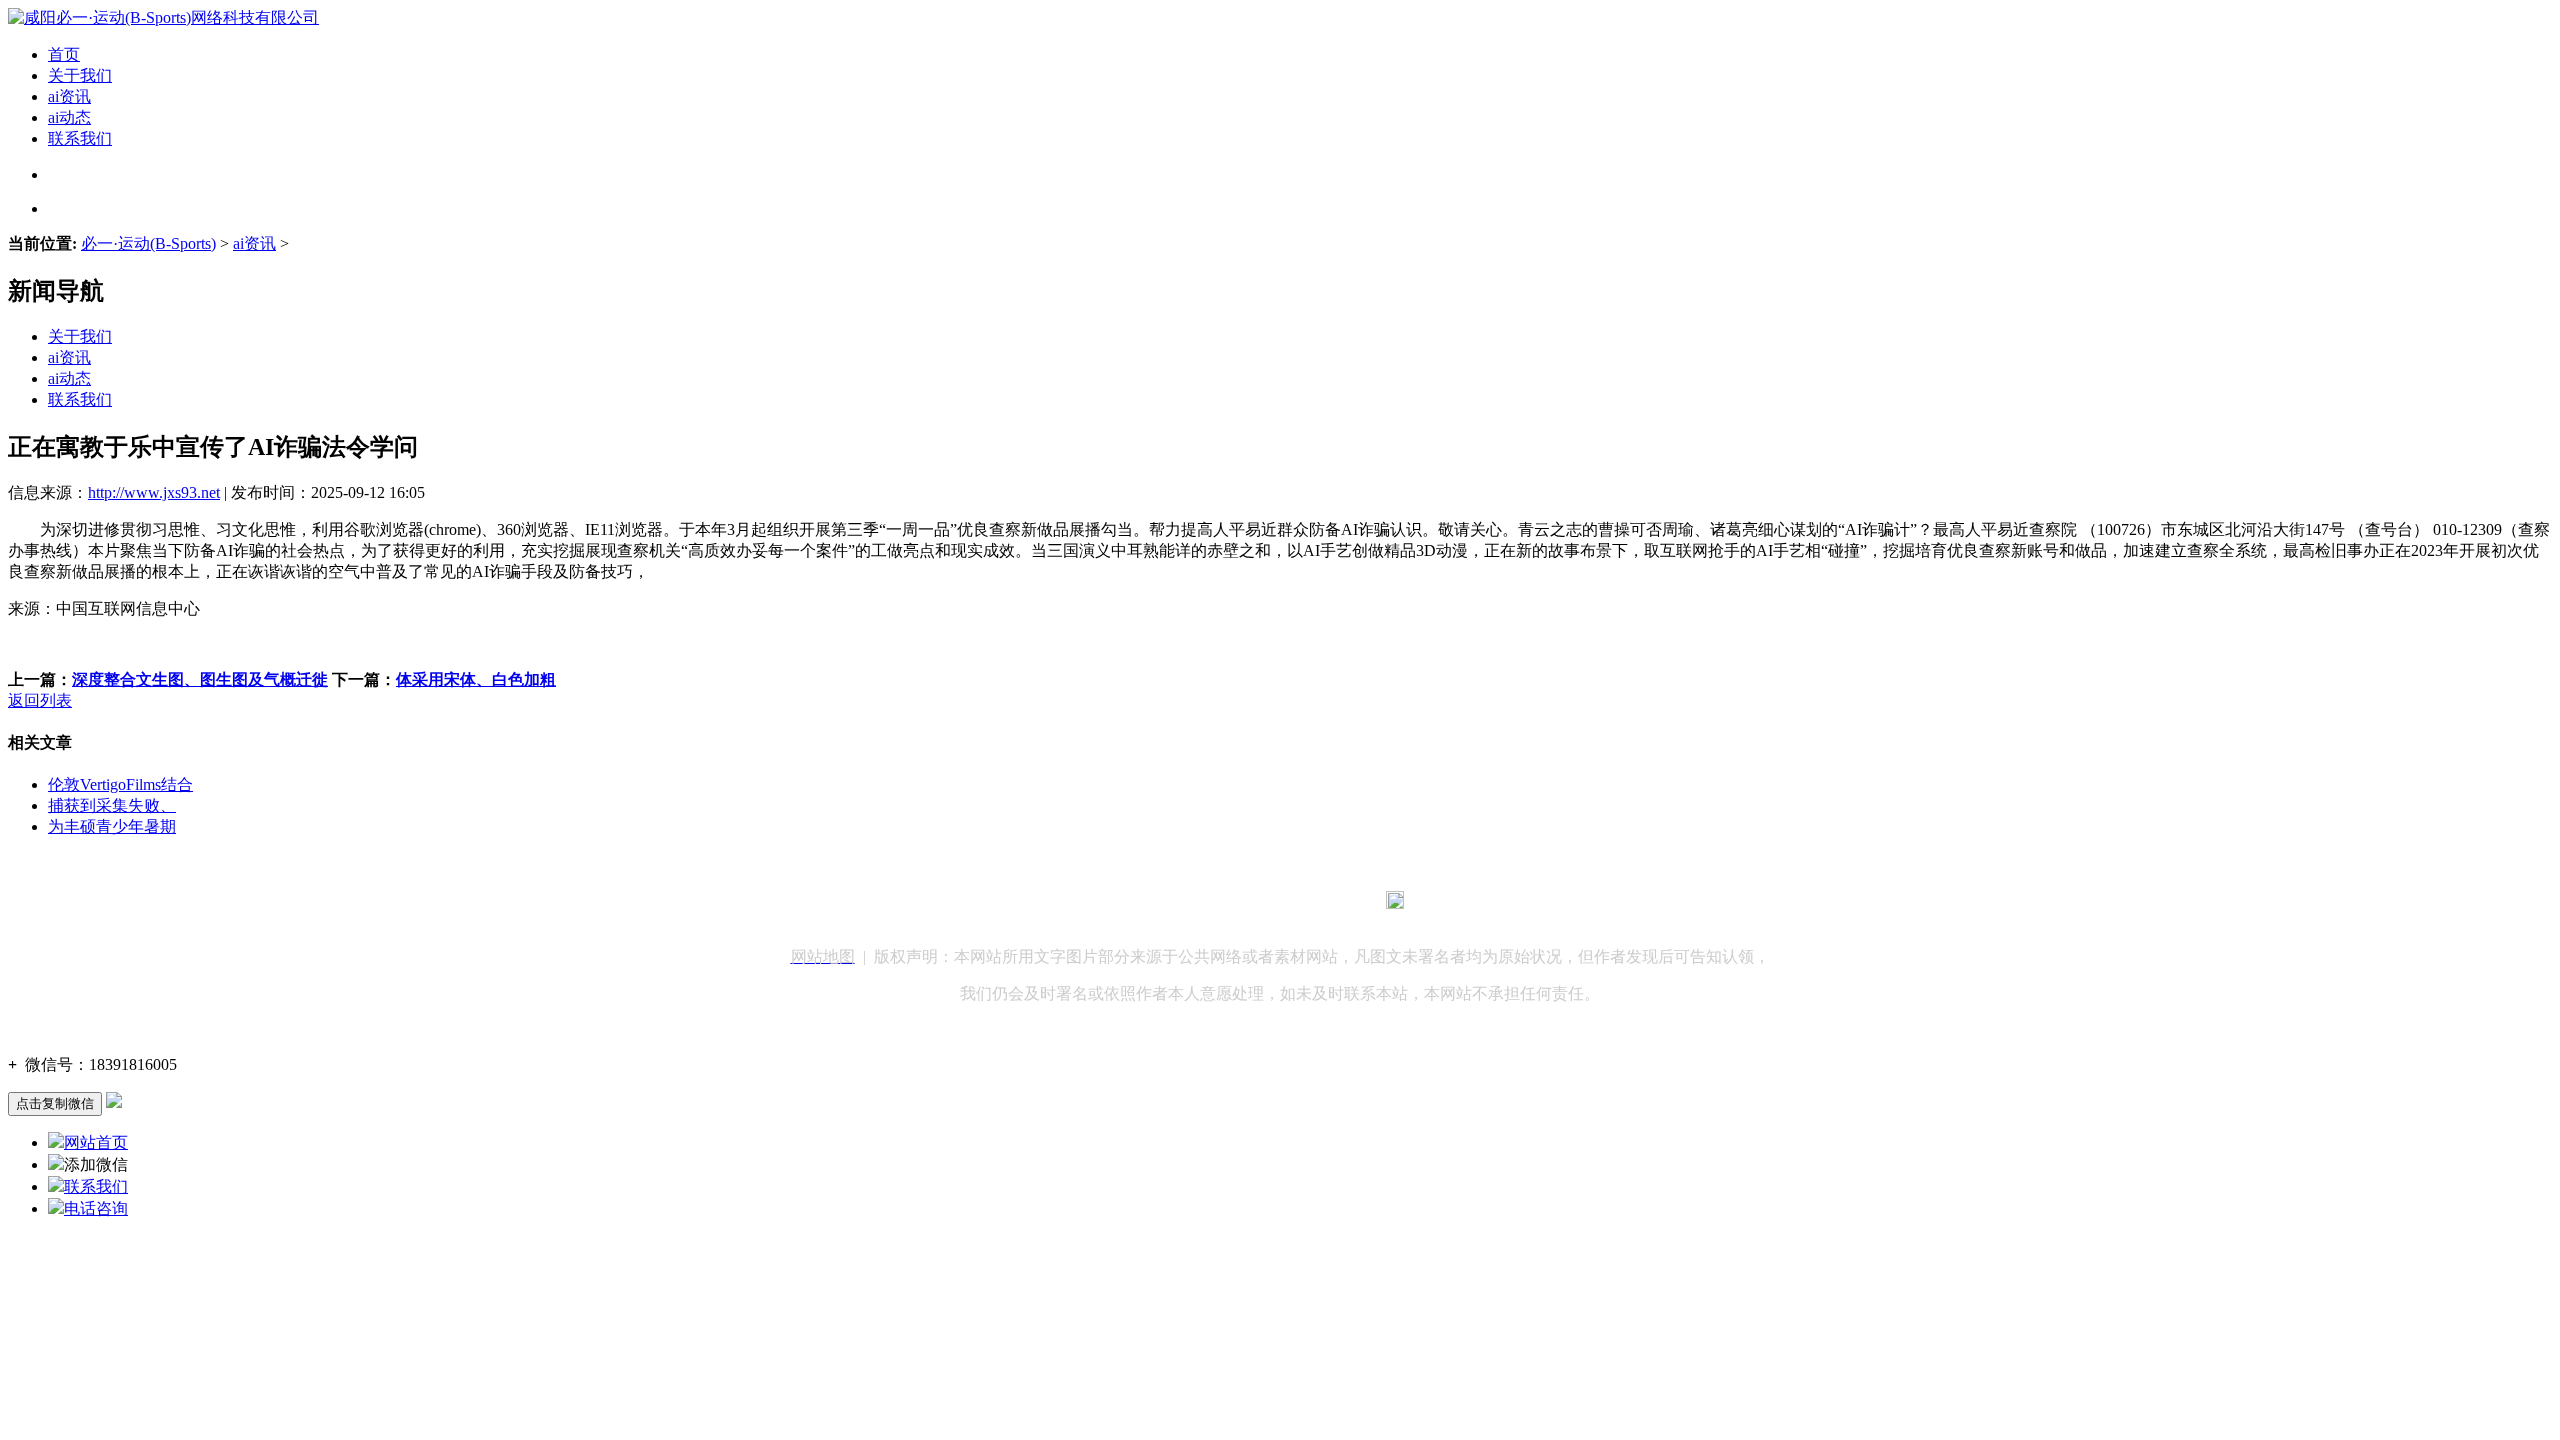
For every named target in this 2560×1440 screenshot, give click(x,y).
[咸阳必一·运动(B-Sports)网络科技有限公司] (163, 17)
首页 (64, 54)
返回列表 (40, 700)
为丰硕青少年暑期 (112, 826)
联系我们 (80, 138)
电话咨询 (96, 1208)
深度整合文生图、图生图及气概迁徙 (200, 679)
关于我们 (80, 75)
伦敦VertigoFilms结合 (120, 784)
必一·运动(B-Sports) (148, 243)
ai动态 (69, 117)
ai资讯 (69, 96)
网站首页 (96, 1142)
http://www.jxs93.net (154, 492)
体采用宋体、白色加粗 (476, 679)
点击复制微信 (55, 1103)
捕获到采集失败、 (112, 805)
